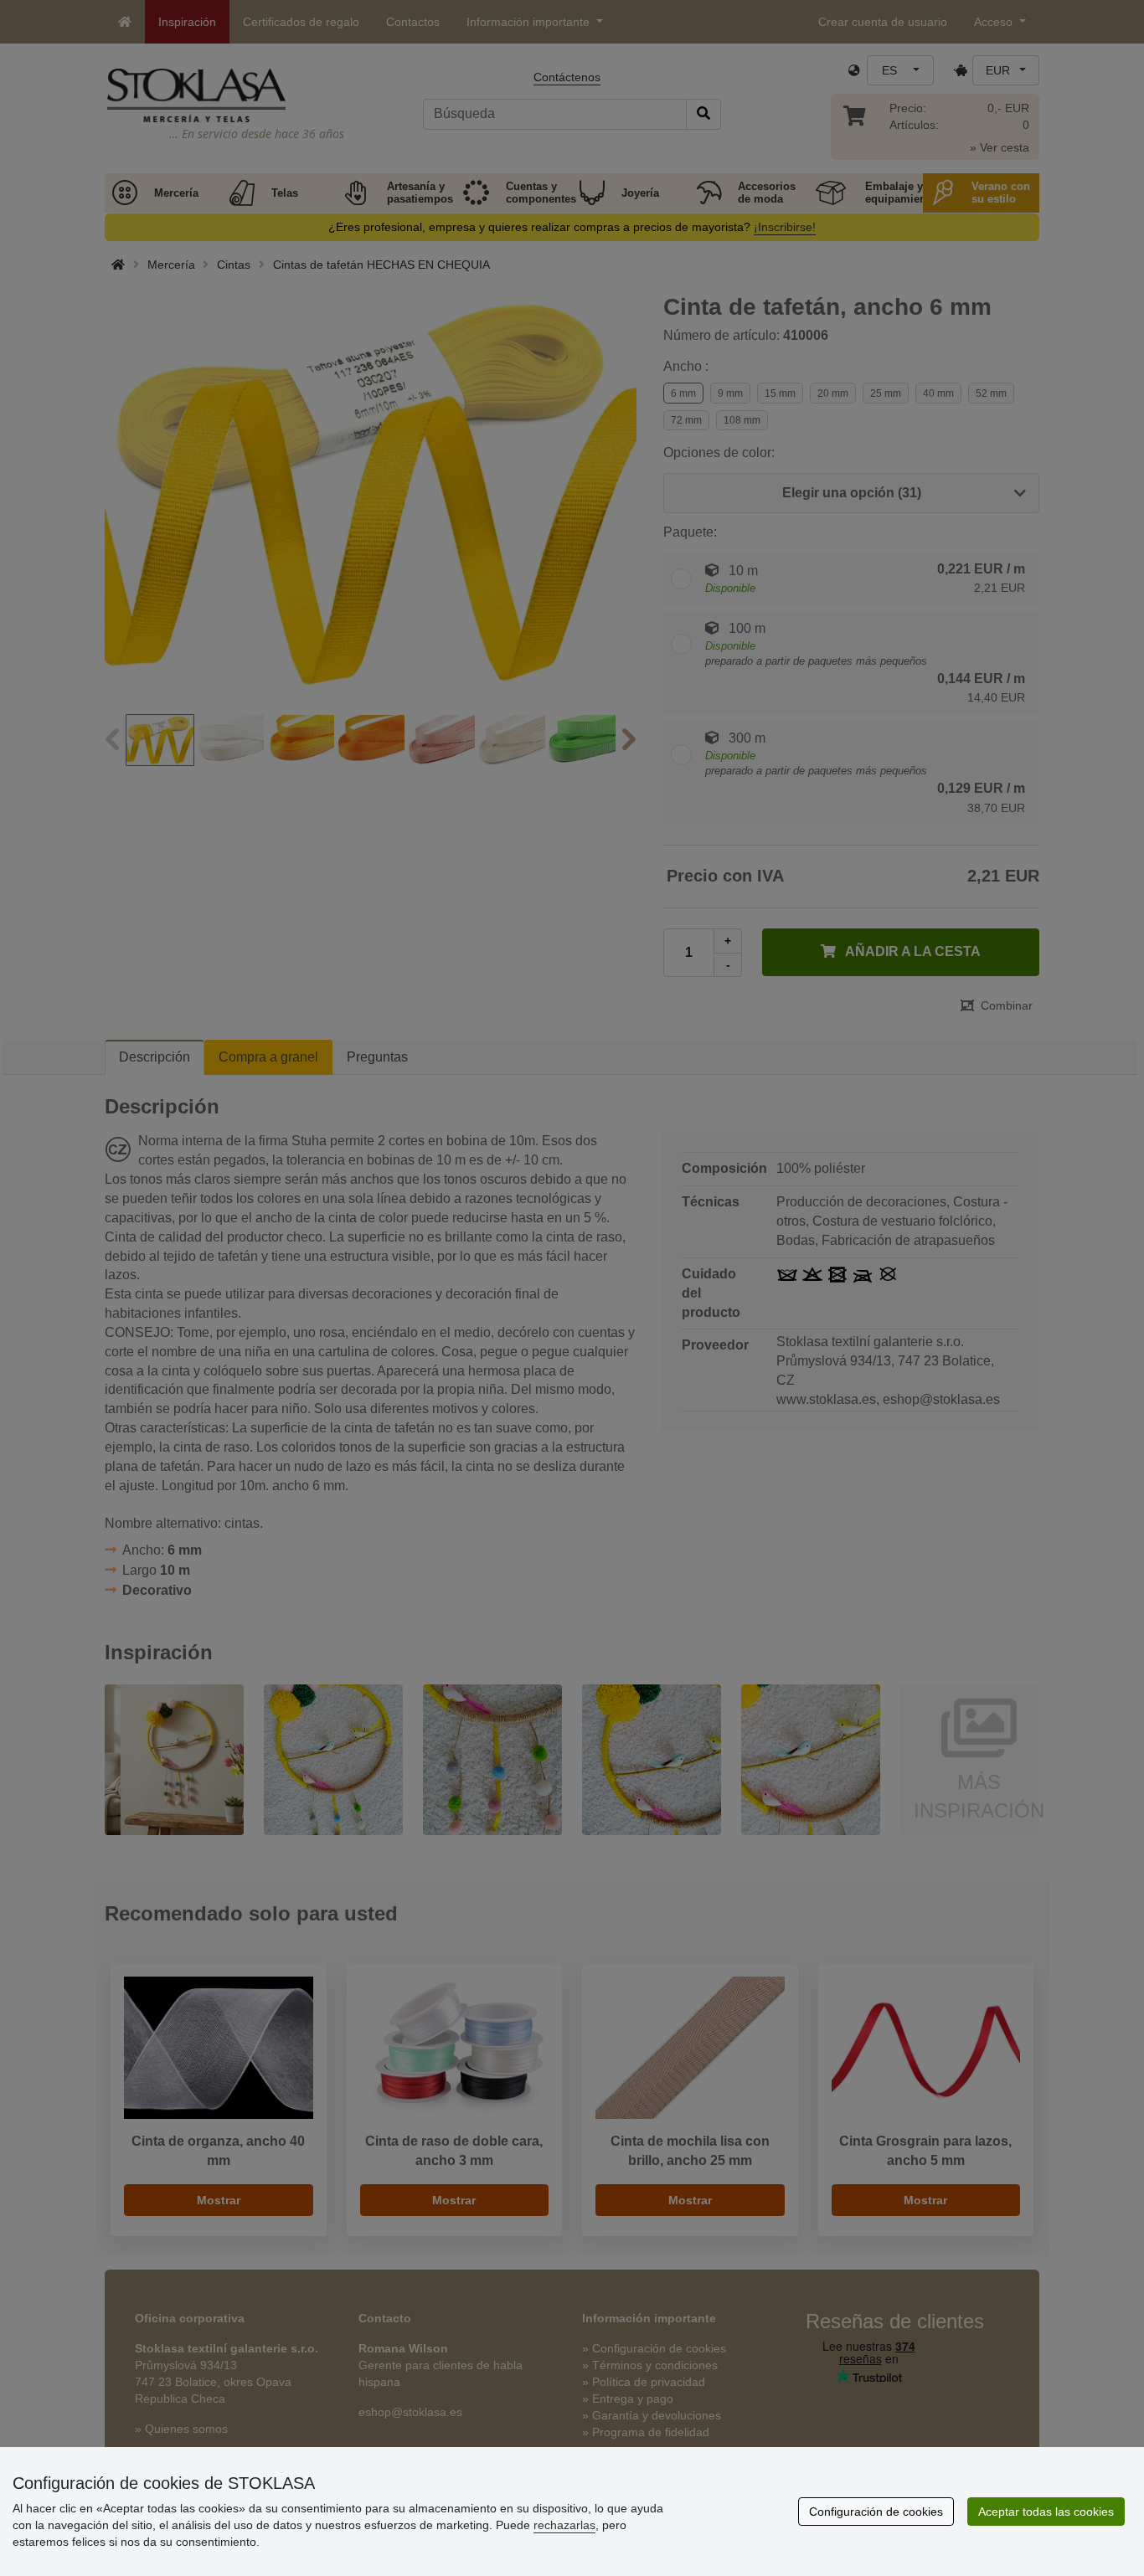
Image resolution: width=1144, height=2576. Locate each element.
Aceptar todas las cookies (1046, 2512)
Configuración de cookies (876, 2512)
